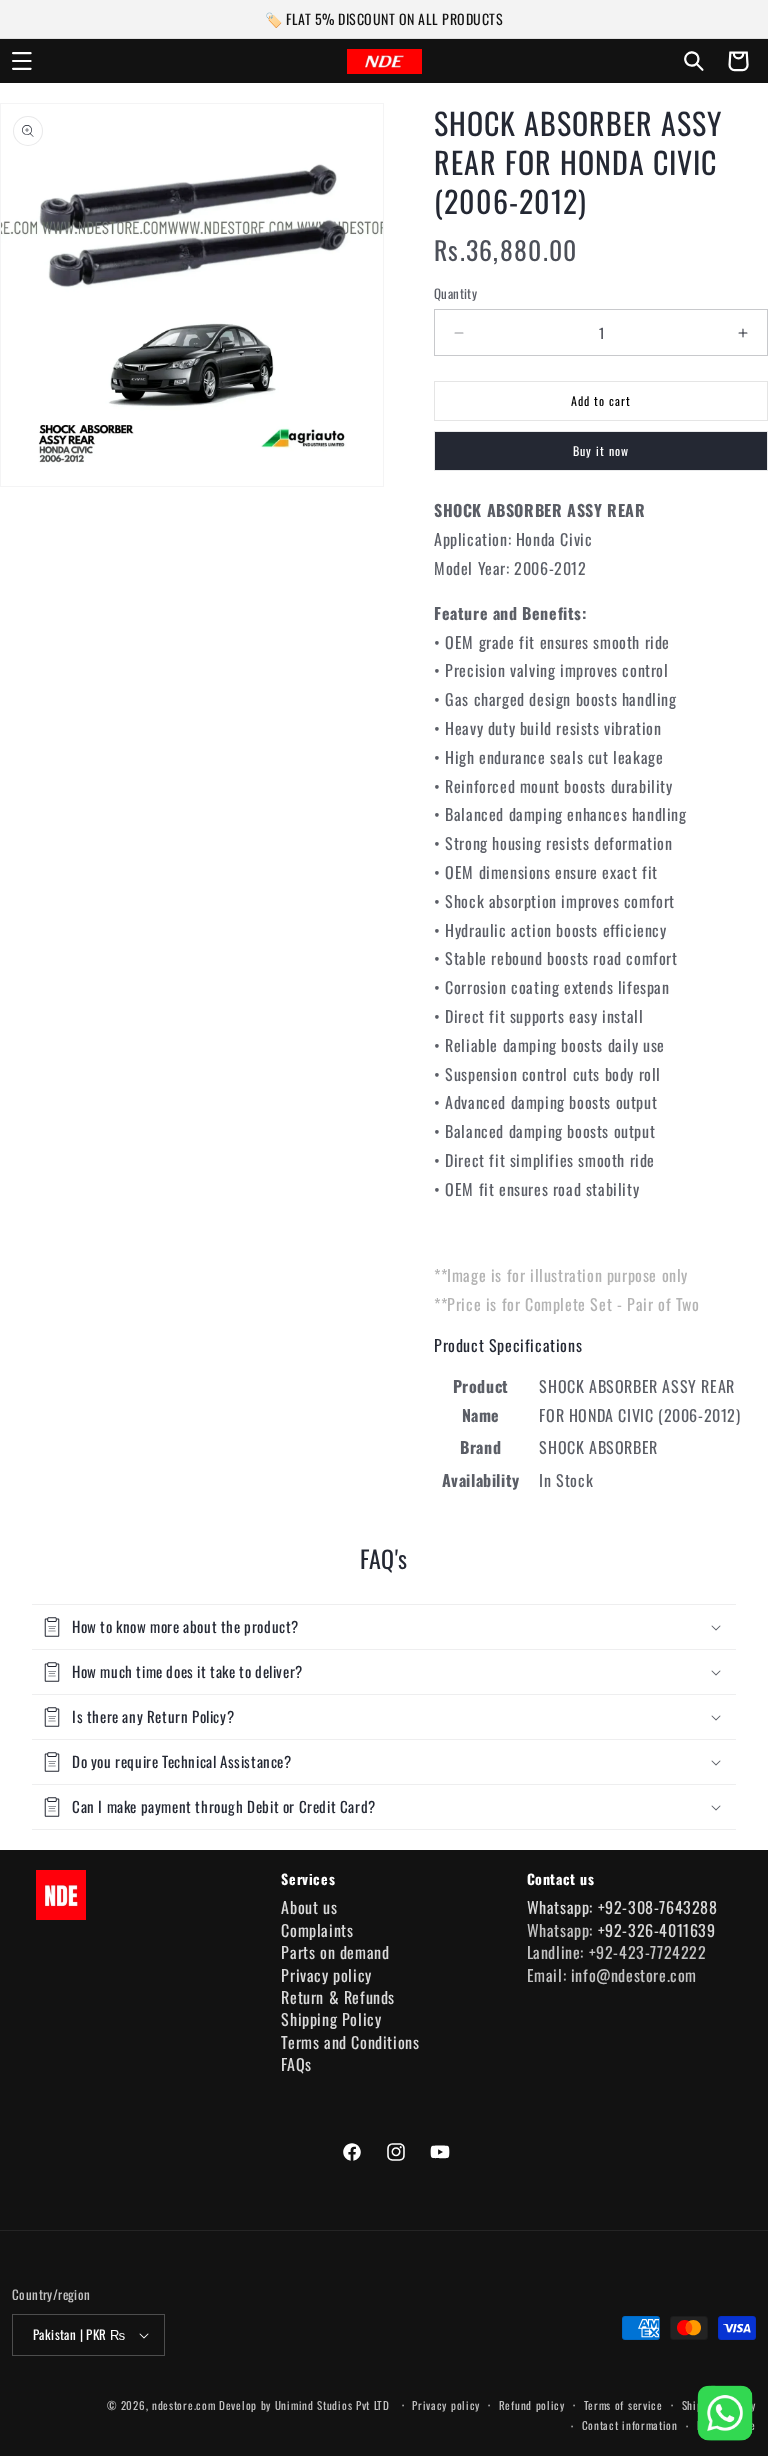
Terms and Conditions (350, 2042)
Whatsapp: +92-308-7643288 (622, 1907)
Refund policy (532, 2405)
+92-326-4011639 (657, 1930)
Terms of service (623, 2405)
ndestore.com (183, 2405)
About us (309, 1907)
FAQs (296, 2064)
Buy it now (601, 450)
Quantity (455, 293)
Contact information (630, 2425)
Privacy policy (326, 1975)
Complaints (317, 1930)
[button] (22, 61)
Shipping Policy (331, 2019)
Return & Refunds (338, 1997)
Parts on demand (335, 1952)
